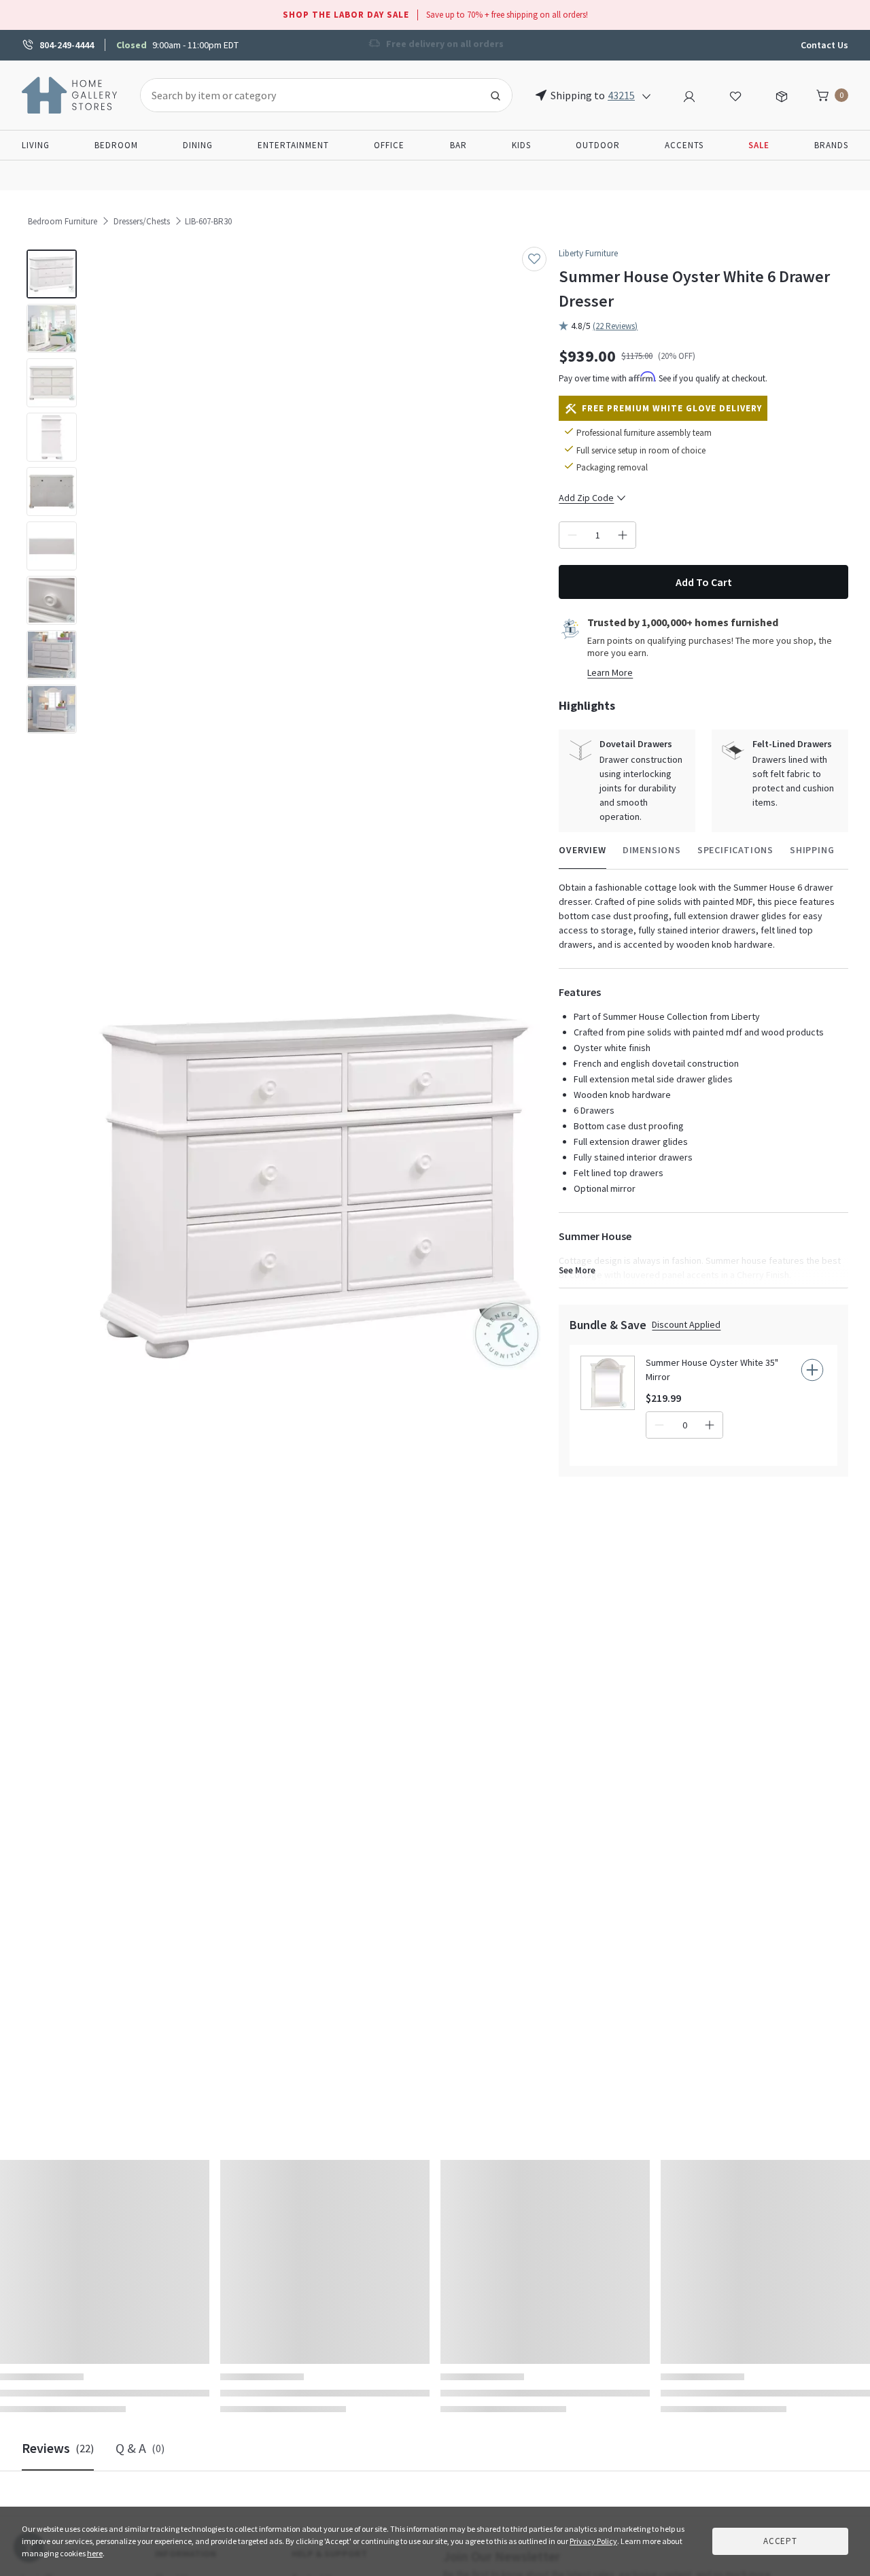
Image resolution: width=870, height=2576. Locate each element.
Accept (780, 2541)
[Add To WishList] (534, 259)
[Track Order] (782, 95)
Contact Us (824, 45)
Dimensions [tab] (652, 850)
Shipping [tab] (812, 850)
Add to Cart (704, 582)
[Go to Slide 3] (52, 383)
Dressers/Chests (142, 221)
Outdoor (598, 145)
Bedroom (116, 145)
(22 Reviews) (615, 326)
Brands (831, 145)
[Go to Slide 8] (52, 655)
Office (389, 145)
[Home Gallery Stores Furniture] (70, 94)
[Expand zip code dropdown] (646, 95)
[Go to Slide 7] (52, 600)
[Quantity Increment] (623, 535)
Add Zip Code (586, 498)
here (95, 2553)
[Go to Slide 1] (52, 274)
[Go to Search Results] (495, 95)
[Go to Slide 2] (52, 328)
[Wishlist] (735, 95)
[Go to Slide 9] (52, 709)
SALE (759, 145)
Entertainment (293, 145)
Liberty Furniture (588, 253)
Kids (521, 145)
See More (577, 1270)
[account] (689, 95)
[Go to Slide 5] (52, 492)
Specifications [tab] (735, 850)
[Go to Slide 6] (52, 546)
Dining (198, 145)
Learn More (610, 672)
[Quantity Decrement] (572, 535)
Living (36, 145)
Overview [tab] (582, 850)
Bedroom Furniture (63, 221)
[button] (315, 1187)
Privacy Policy (593, 2541)
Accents (684, 145)
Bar (458, 145)
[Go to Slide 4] (52, 437)
